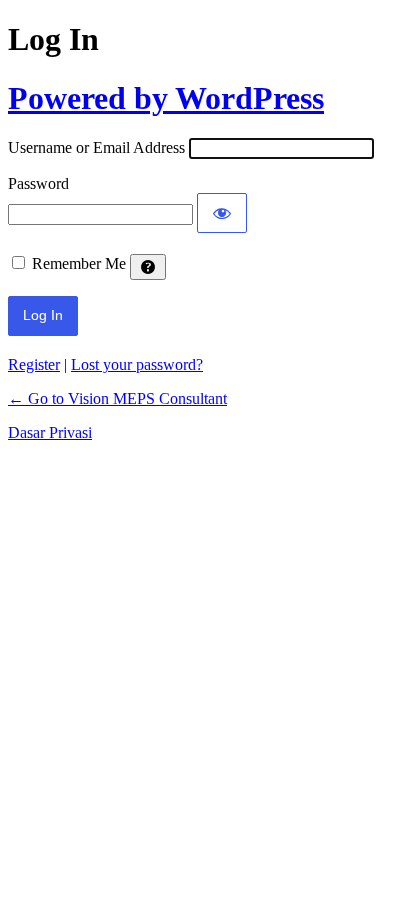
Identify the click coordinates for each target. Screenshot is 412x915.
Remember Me (79, 263)
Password (38, 183)
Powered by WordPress (166, 98)
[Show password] (222, 213)
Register (34, 364)
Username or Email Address (96, 147)
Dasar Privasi (50, 432)
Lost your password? (137, 364)
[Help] (148, 267)
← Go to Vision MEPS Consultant (117, 398)
